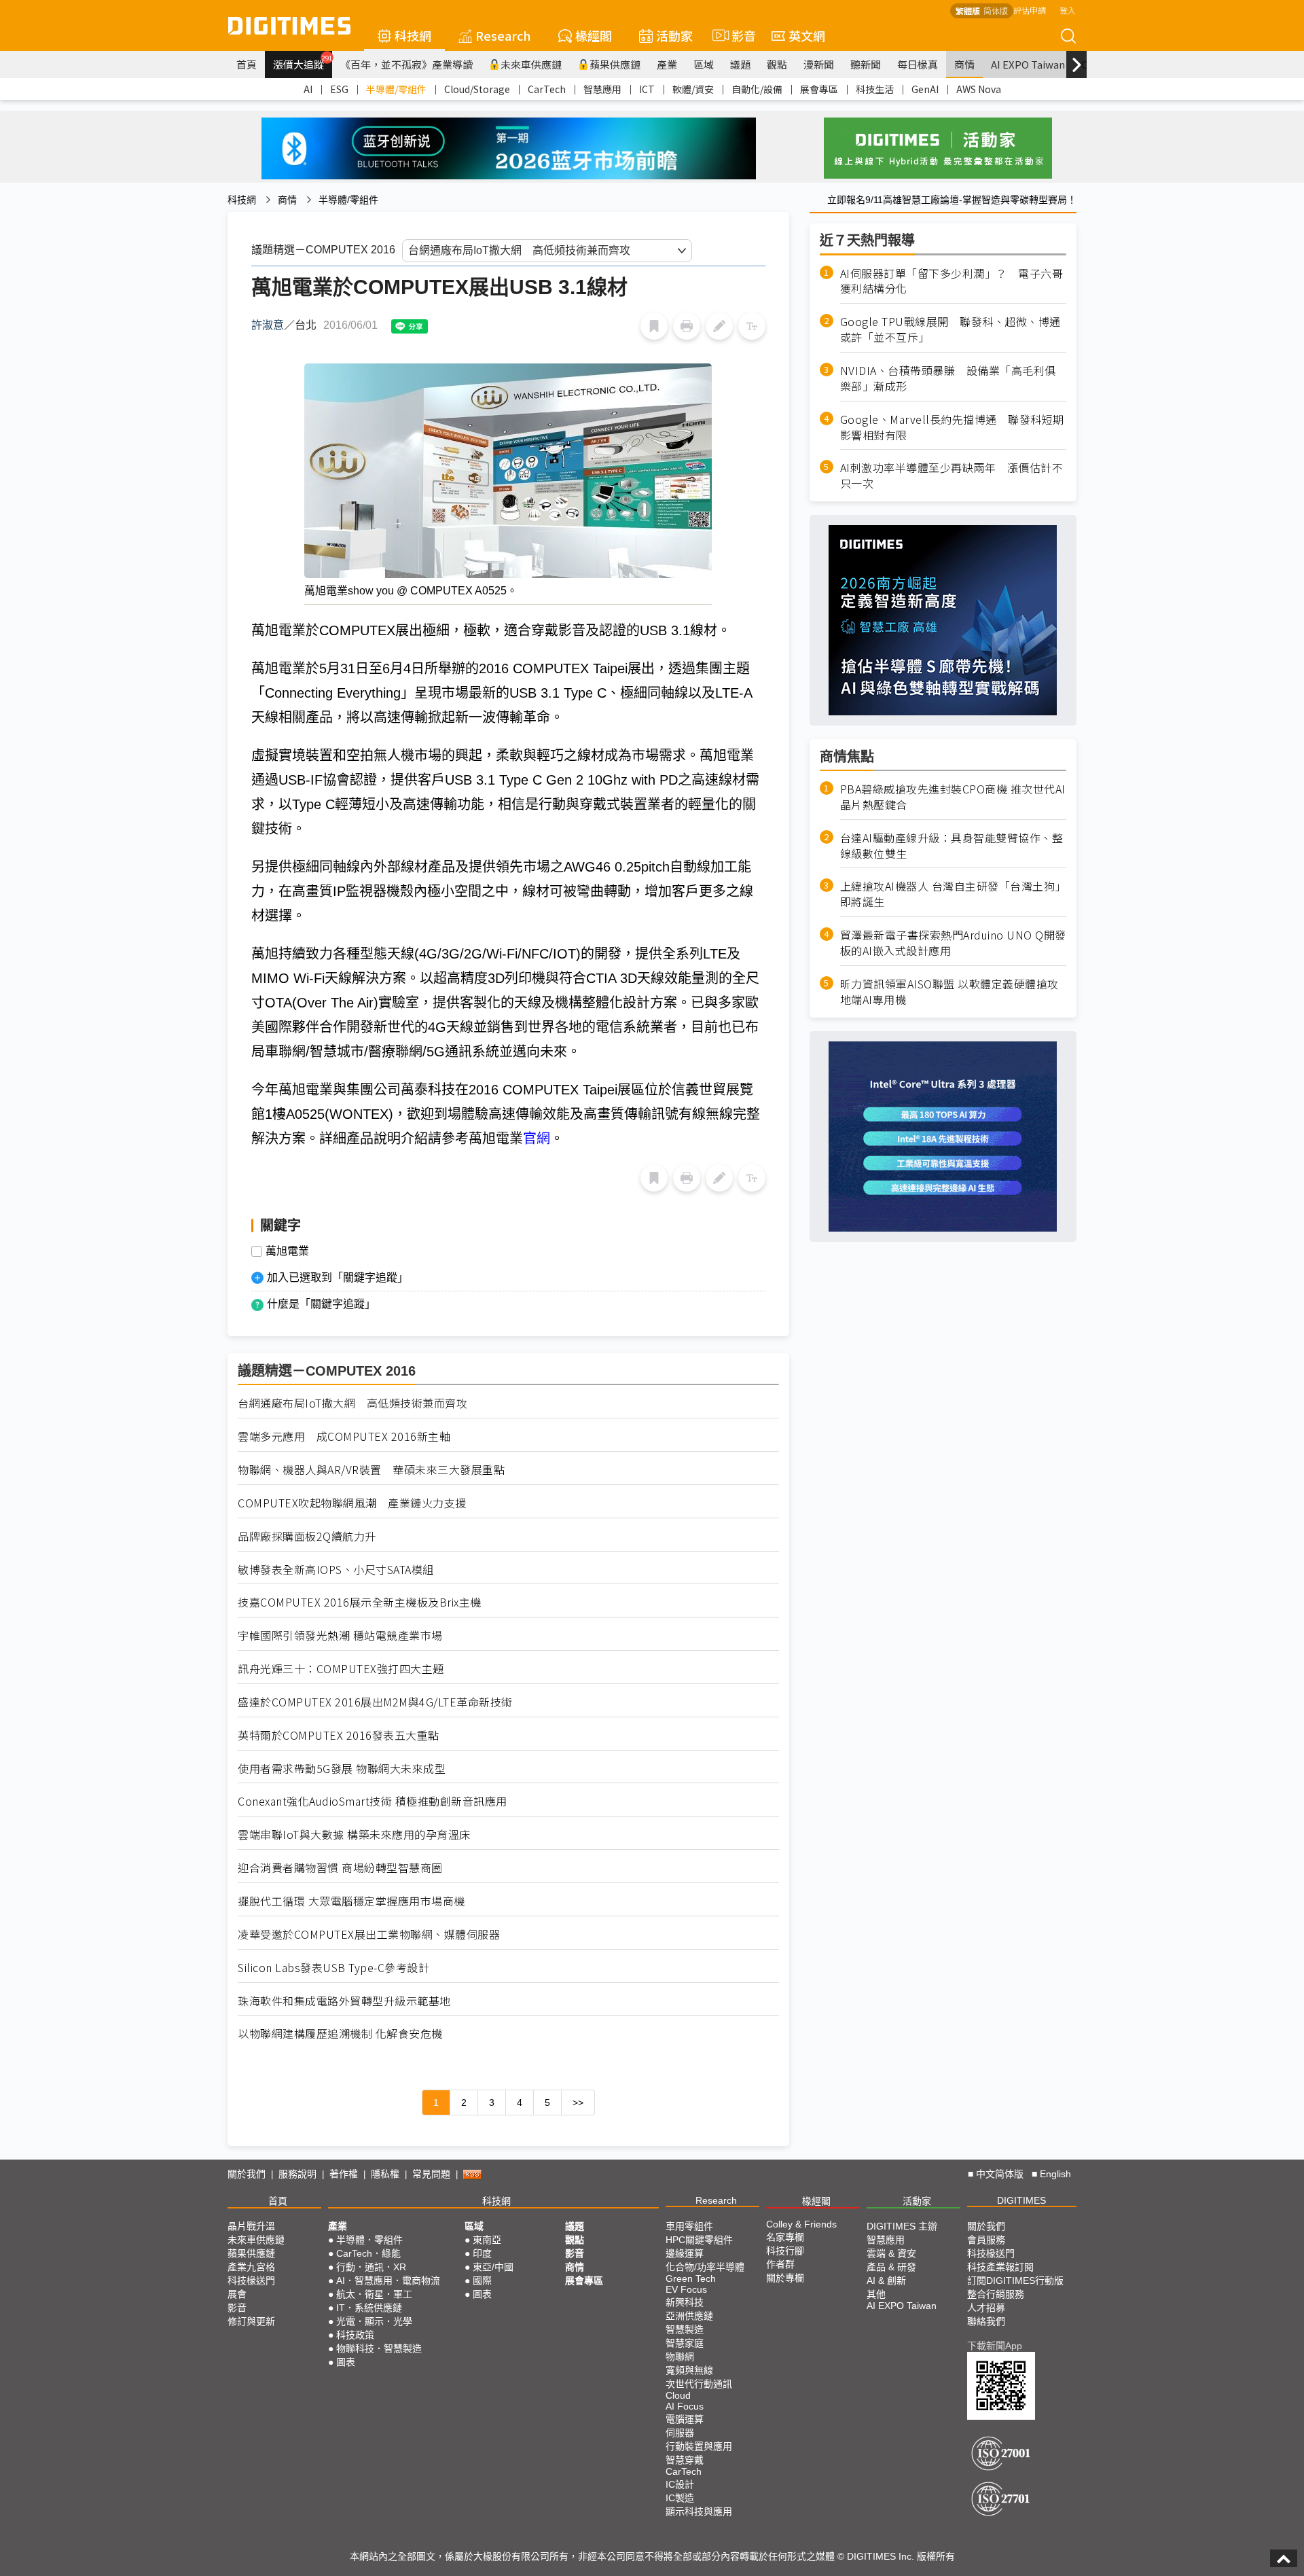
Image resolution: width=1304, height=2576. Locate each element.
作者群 (780, 2264)
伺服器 (680, 2433)
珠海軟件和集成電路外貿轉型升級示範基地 (344, 2001)
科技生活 (875, 89)
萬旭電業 (287, 1251)
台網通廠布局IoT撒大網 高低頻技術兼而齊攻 (352, 1403)
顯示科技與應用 (699, 2511)
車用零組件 (689, 2226)
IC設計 (680, 2484)
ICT (647, 89)
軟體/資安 (693, 89)
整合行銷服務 (996, 2294)
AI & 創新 (886, 2280)
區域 (704, 64)
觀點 (777, 64)
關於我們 (247, 2174)
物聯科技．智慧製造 (379, 2348)
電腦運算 (685, 2419)
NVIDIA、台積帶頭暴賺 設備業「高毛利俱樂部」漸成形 (948, 378)
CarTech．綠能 (368, 2253)
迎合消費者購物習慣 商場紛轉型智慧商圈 (340, 1868)
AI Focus (685, 2406)
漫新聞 (819, 64)
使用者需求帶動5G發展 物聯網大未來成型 (342, 1769)
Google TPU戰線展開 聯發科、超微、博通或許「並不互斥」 (950, 329)
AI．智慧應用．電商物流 (388, 2280)
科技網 (413, 35)
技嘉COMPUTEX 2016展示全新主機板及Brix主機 (360, 1602)
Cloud (678, 2395)
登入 (1068, 10)
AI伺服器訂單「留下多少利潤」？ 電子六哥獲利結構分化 (952, 281)
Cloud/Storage (477, 89)
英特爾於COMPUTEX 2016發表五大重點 (339, 1735)
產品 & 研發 (891, 2267)
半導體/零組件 (396, 89)
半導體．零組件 (369, 2240)
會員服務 (986, 2240)
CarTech (547, 89)
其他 (876, 2294)
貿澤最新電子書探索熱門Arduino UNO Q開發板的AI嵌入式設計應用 (953, 943)
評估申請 (1030, 10)
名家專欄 (785, 2237)
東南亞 (487, 2240)
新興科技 (685, 2302)
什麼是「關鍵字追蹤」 (321, 1304)
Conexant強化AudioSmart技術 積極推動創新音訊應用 (373, 1801)
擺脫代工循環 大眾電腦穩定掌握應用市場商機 (351, 1901)
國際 (482, 2280)
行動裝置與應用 (699, 2446)
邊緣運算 (685, 2253)
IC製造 (680, 2498)
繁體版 (968, 11)
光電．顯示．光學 (374, 2321)
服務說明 (297, 2174)
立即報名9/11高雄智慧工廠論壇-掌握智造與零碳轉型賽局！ (952, 200)
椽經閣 (594, 35)
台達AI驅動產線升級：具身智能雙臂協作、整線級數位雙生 (952, 846)
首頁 (247, 64)
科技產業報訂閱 (1000, 2267)
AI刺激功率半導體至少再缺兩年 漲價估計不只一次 (952, 476)
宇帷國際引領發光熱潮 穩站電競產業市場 (340, 1635)
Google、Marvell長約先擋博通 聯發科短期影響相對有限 (952, 427)
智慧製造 (685, 2329)
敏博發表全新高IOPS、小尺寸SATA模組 (336, 1570)
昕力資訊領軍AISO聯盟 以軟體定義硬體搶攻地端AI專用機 (949, 992)
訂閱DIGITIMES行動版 (1015, 2280)
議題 (740, 64)
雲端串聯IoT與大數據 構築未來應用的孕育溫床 (354, 1835)
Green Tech (691, 2278)
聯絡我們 (986, 2321)
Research (503, 35)
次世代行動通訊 (699, 2384)
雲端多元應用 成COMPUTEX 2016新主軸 (344, 1436)
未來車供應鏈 (531, 64)
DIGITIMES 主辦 (902, 2226)
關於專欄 (785, 2278)
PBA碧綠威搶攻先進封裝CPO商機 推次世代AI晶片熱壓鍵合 (953, 797)
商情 (964, 64)
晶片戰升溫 (251, 2226)
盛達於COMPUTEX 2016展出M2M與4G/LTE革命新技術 (375, 1702)
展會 (237, 2294)
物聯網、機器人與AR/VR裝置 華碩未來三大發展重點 (371, 1470)
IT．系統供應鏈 (369, 2308)
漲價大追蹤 (303, 62)
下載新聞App (995, 2346)
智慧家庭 (685, 2343)
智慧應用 (602, 89)
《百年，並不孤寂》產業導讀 (406, 64)
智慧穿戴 (685, 2460)
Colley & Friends (801, 2224)
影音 (738, 35)
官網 (537, 1139)
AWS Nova (979, 89)
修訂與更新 (251, 2321)
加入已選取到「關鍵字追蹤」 (338, 1277)
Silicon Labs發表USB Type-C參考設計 (333, 1968)
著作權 (344, 2174)
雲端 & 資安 (891, 2253)
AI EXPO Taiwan (1028, 64)
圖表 (346, 2362)
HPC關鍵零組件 (699, 2240)
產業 (667, 64)
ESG (339, 89)
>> (578, 2103)
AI (308, 89)
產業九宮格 (251, 2267)
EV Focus (686, 2289)
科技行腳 (785, 2251)
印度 (482, 2253)
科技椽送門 (251, 2280)
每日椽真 (918, 64)
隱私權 (385, 2174)
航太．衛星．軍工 (374, 2294)
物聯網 (680, 2357)
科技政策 (355, 2335)
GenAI (925, 89)
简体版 (996, 11)
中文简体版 (1000, 2174)
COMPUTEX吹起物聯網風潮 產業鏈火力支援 (352, 1503)
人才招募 (986, 2308)
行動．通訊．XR (371, 2267)
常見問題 (431, 2174)
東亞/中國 (493, 2267)
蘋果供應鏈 (615, 64)
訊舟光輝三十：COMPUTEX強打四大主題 (341, 1669)
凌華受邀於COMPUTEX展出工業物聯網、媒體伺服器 (369, 1934)
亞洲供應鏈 (689, 2316)
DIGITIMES (1021, 2200)
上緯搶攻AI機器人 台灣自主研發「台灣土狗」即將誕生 (953, 894)
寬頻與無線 (689, 2370)
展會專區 (819, 89)
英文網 (807, 35)
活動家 (674, 35)
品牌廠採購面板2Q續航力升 (307, 1536)
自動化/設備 (757, 89)
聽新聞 (866, 64)
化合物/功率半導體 (705, 2267)
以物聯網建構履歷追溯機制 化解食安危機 (340, 2034)
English (1055, 2174)
